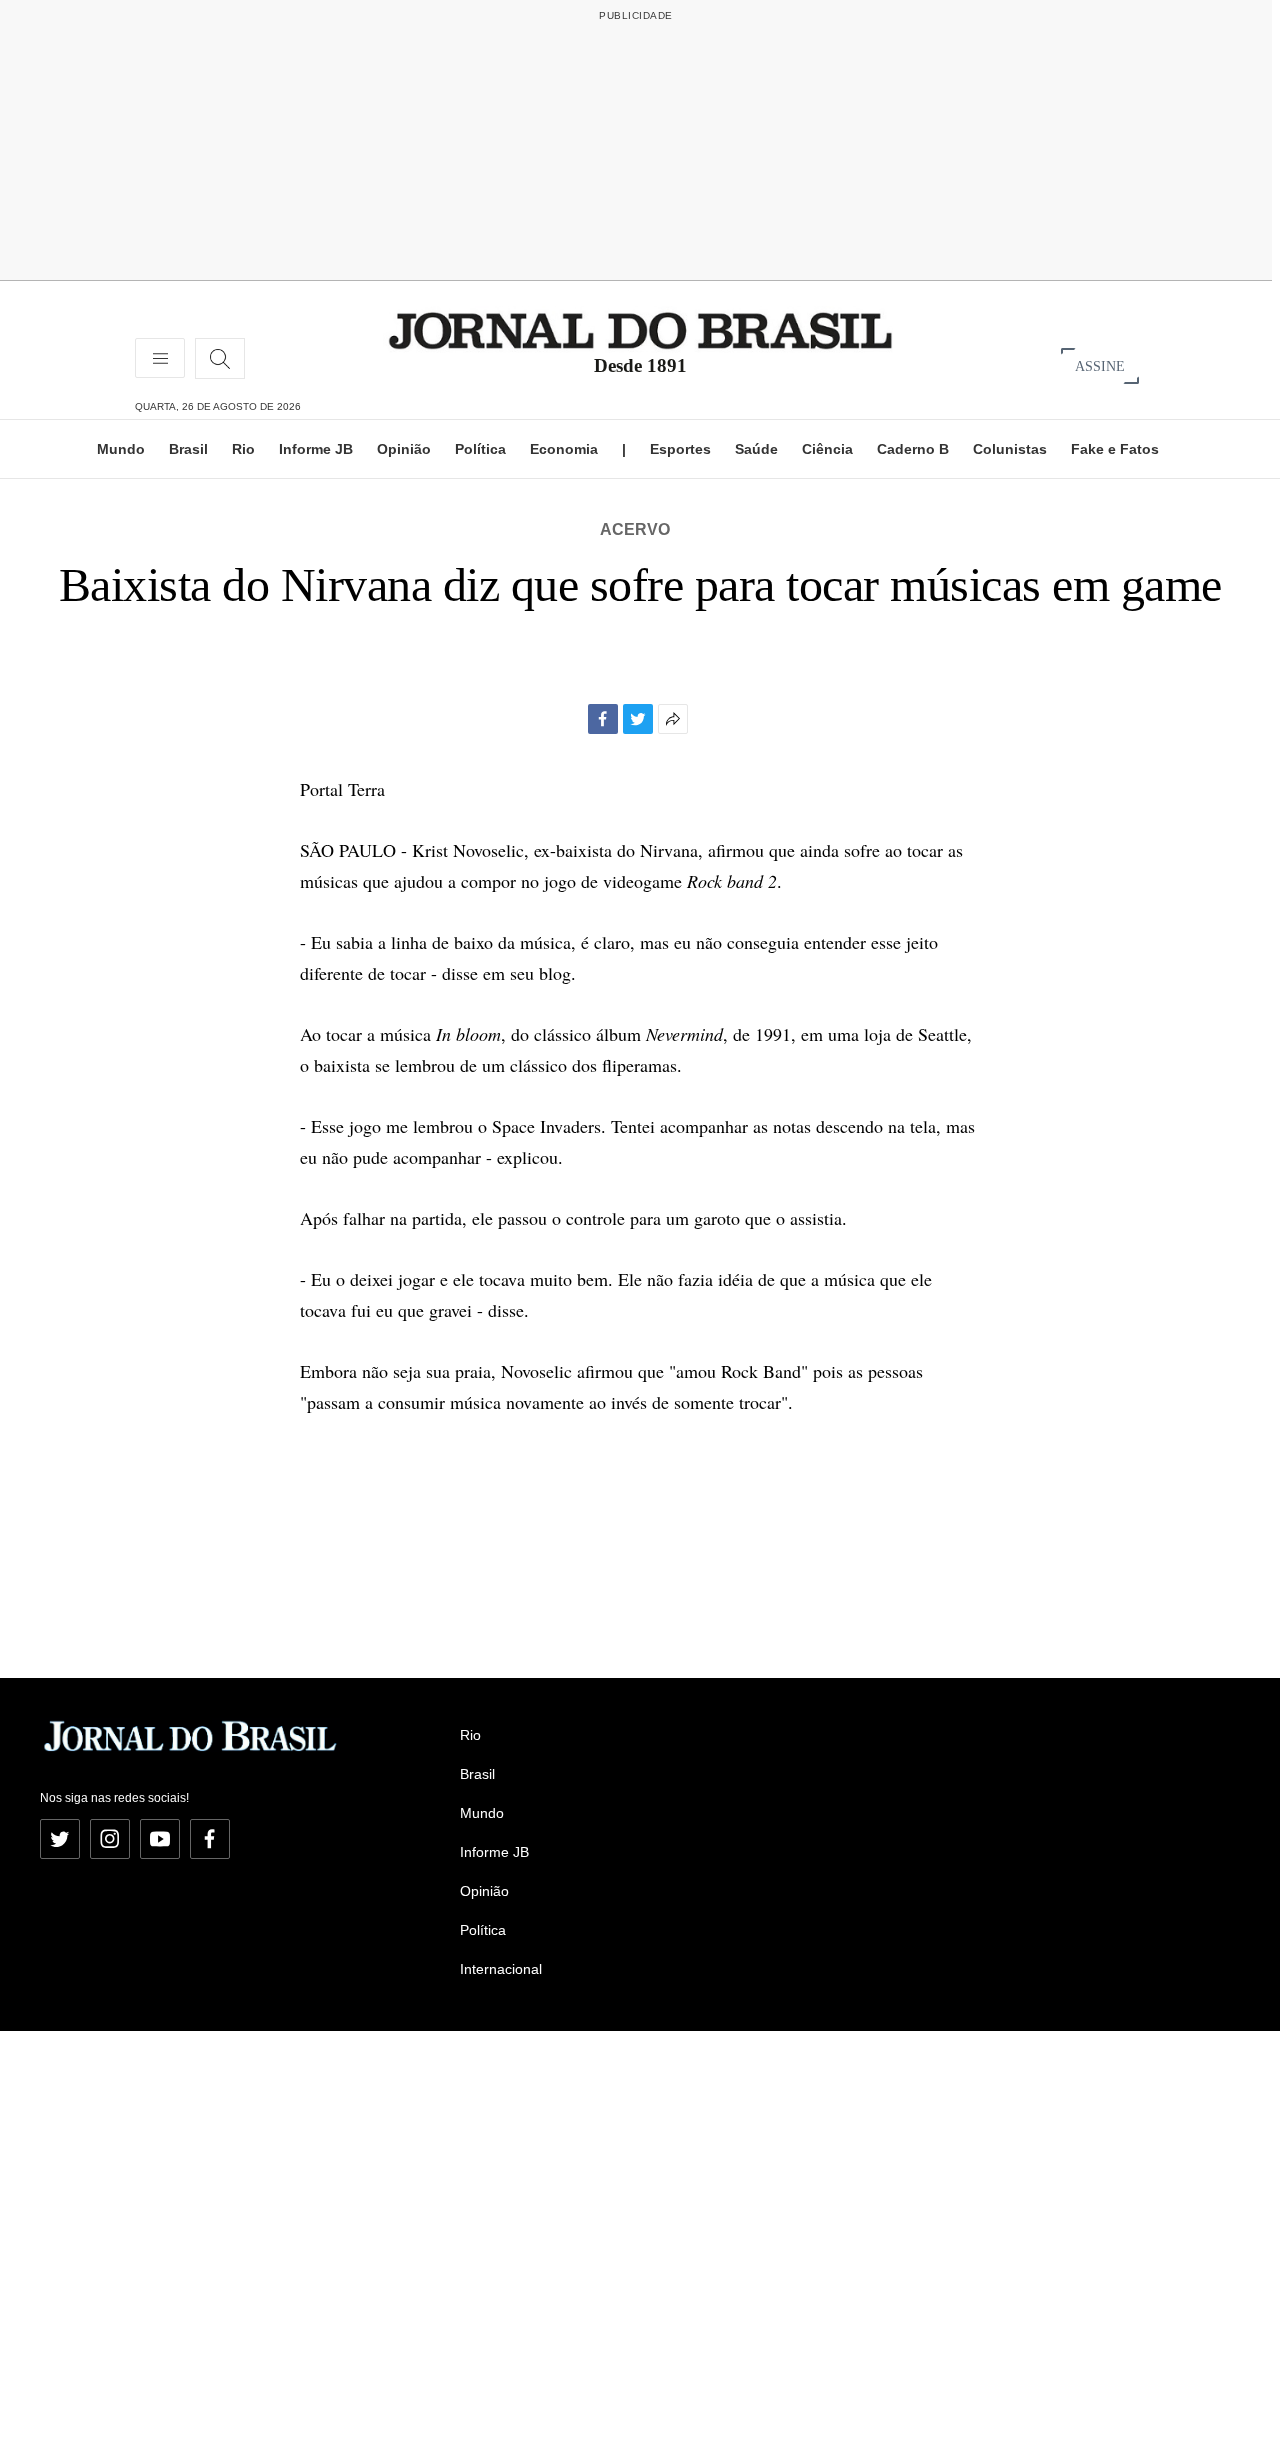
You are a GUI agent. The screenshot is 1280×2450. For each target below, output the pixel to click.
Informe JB (316, 449)
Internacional (501, 1969)
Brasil (188, 449)
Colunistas (1010, 449)
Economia (564, 449)
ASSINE (1100, 365)
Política (480, 449)
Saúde (756, 449)
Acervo (635, 529)
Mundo (121, 449)
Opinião (404, 449)
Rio (243, 449)
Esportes (680, 449)
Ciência (827, 449)
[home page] (640, 329)
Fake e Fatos (1115, 449)
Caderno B (913, 449)
